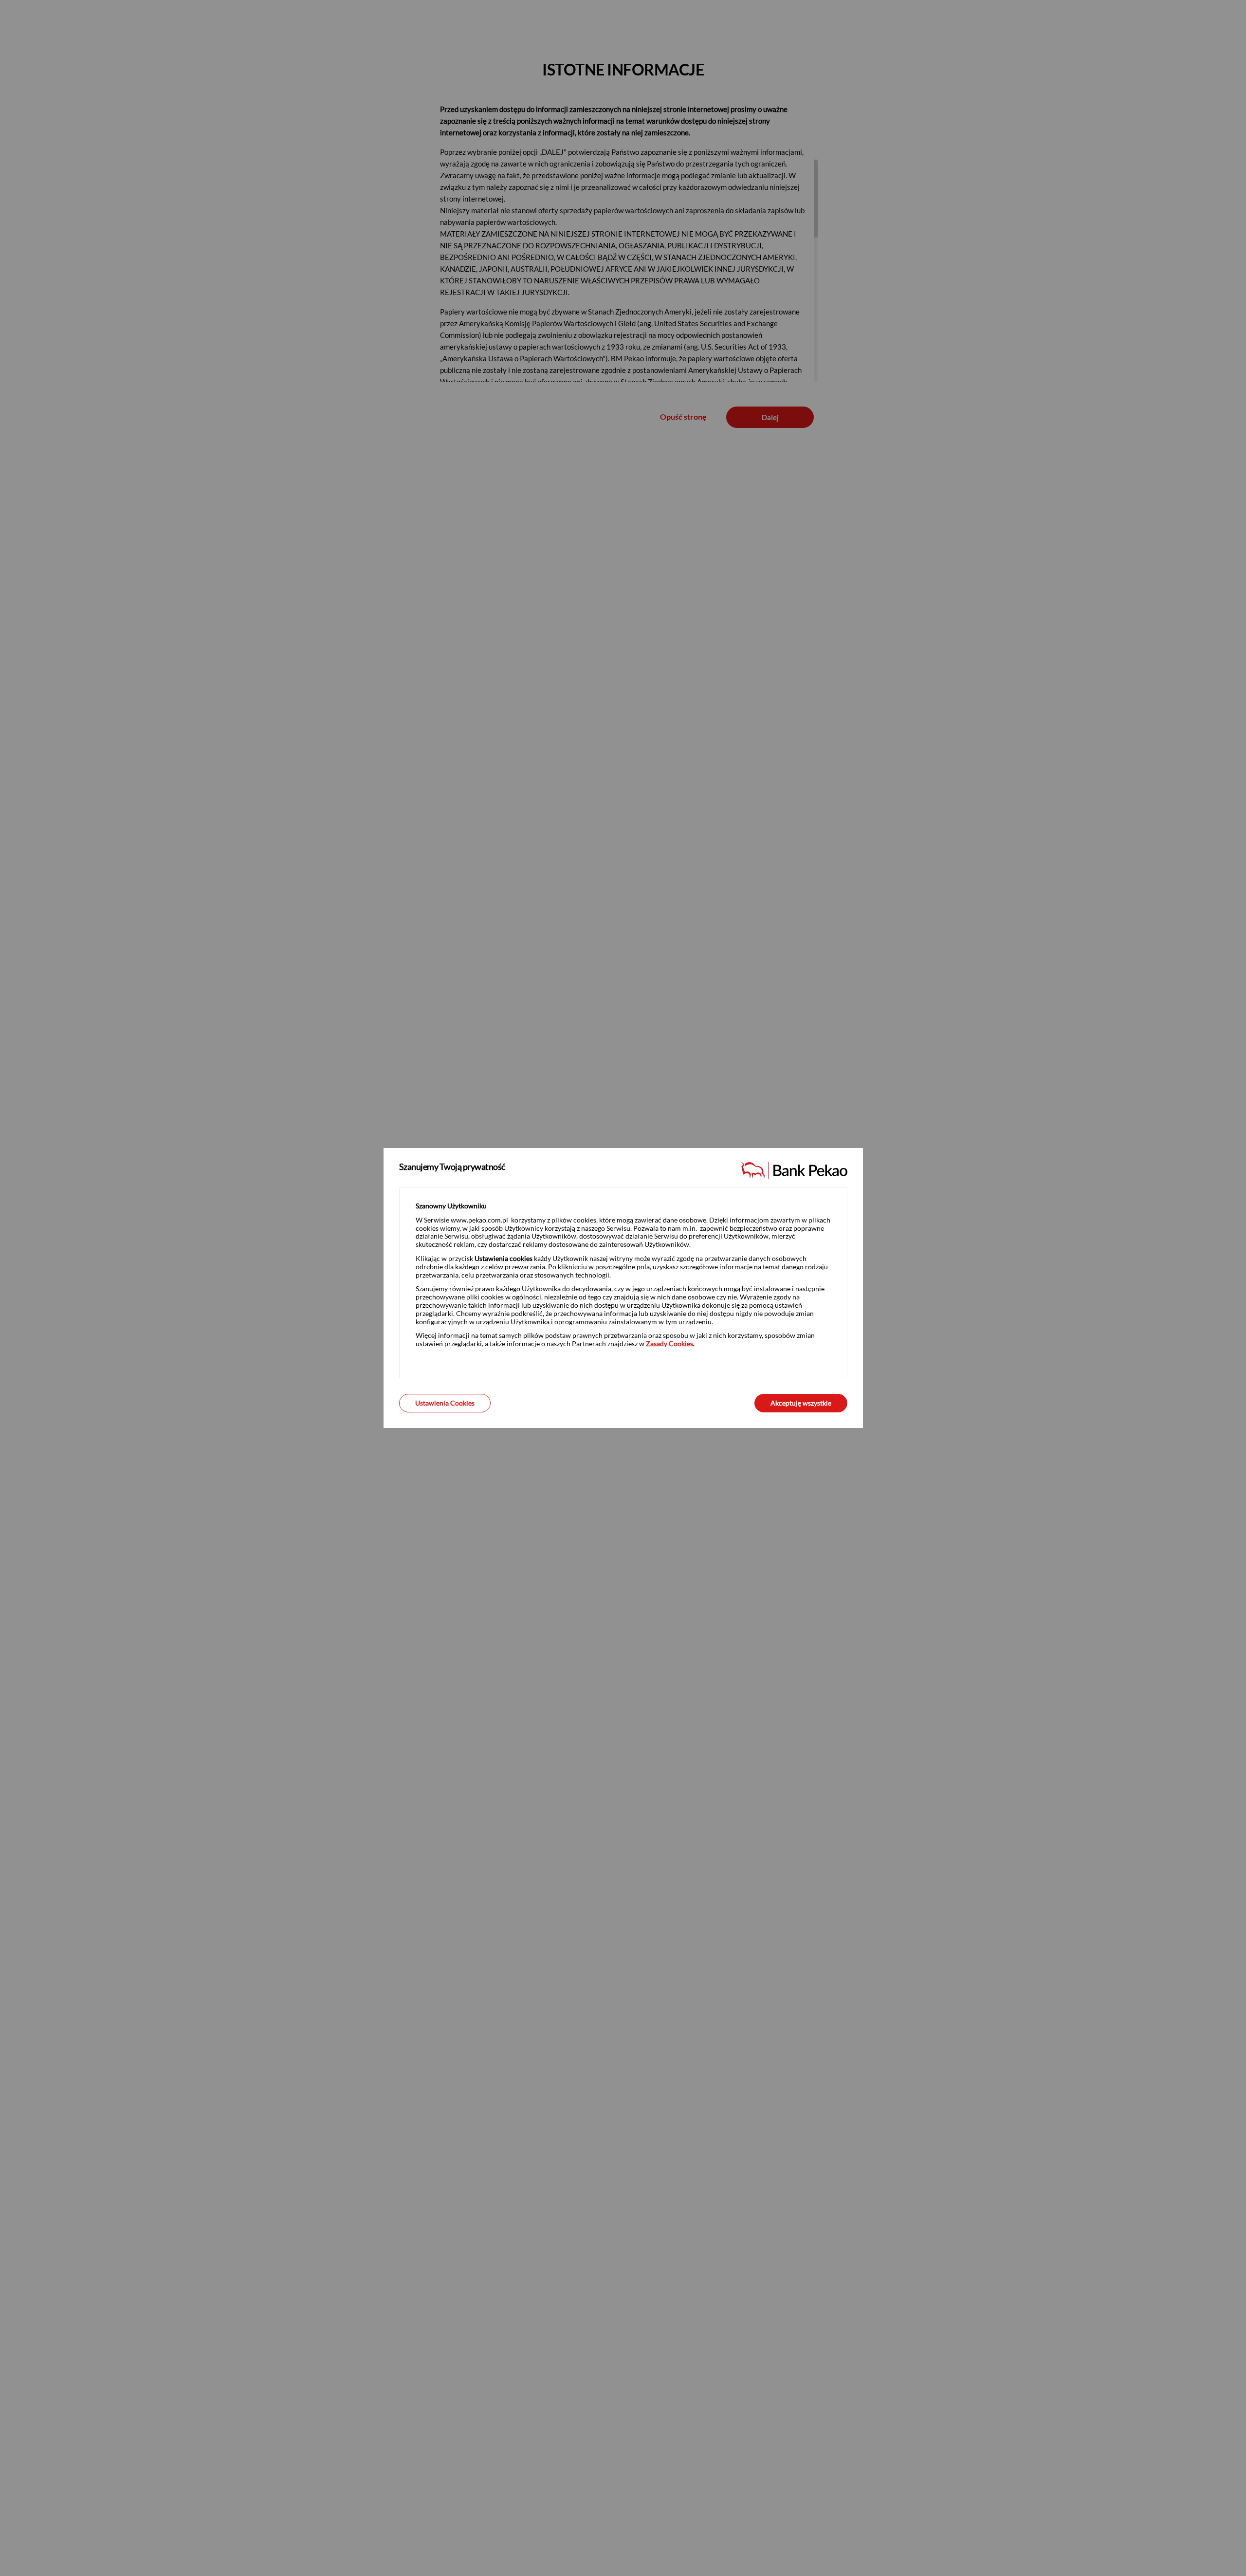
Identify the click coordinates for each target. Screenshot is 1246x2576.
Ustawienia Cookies (445, 1403)
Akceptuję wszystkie (801, 1403)
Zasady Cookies (669, 1344)
